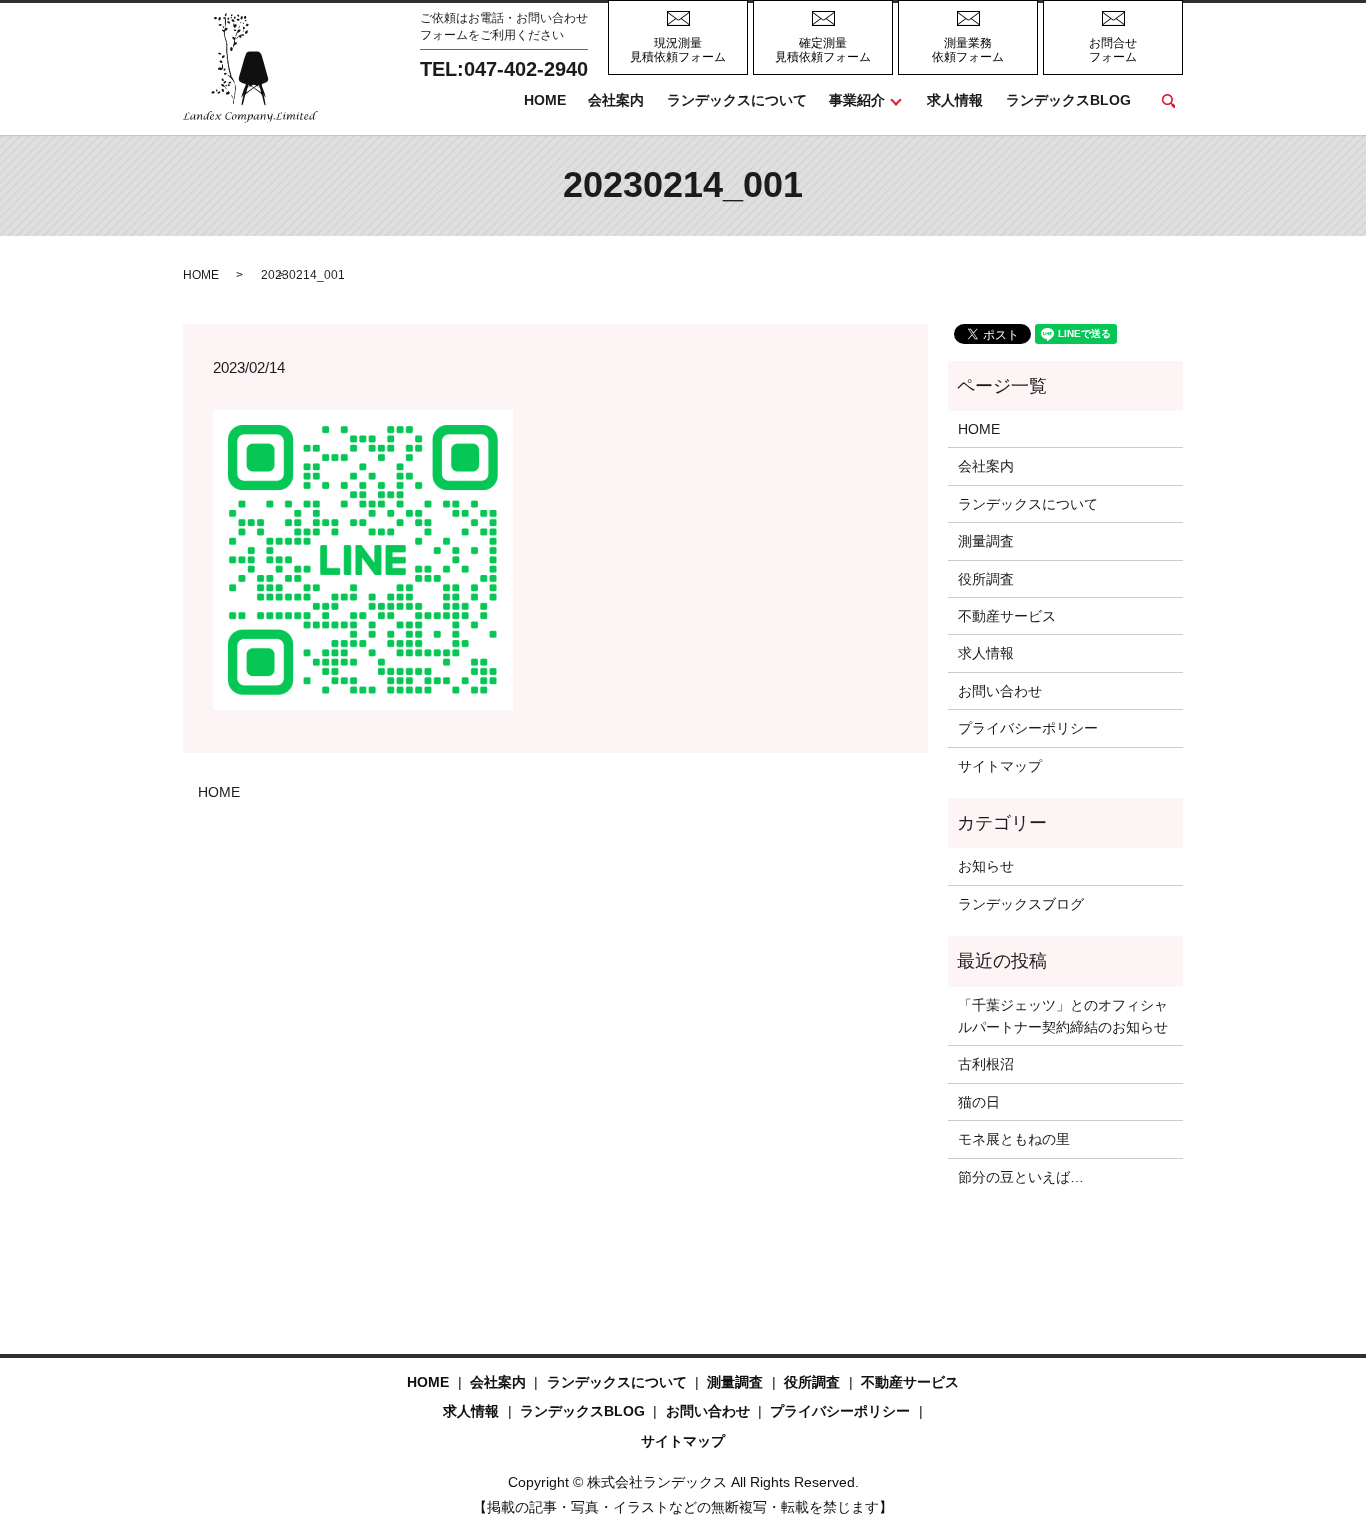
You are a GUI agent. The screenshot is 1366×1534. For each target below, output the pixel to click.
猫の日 (979, 1102)
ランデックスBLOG (1068, 100)
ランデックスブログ (1021, 904)
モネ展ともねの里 (1014, 1139)
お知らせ (986, 866)
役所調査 (986, 579)
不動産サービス (1007, 616)
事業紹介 (857, 100)
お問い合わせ (1000, 691)
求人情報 (955, 100)
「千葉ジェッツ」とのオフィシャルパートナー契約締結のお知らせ (1063, 1016)
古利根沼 (986, 1064)
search (1168, 101)
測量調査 (986, 541)
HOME (545, 100)
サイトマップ (1000, 766)
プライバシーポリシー (1028, 728)
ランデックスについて (737, 100)
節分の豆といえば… (1021, 1177)
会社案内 (616, 100)
